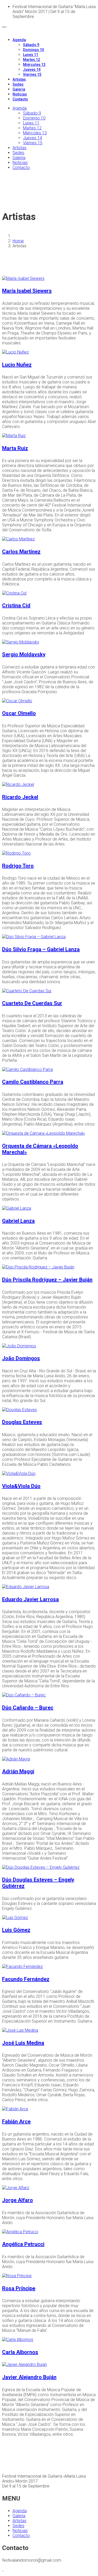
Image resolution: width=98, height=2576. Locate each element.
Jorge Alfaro (18, 2200)
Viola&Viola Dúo (21, 1486)
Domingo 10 (33, 50)
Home (18, 241)
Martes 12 (31, 60)
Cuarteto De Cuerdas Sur (32, 1003)
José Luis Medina (23, 2043)
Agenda (19, 40)
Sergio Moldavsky (24, 654)
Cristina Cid (16, 605)
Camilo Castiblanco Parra (33, 1082)
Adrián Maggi (18, 1771)
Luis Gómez (16, 1930)
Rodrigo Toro (18, 866)
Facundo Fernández (26, 1979)
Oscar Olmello (19, 713)
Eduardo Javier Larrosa (30, 1599)
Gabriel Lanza (18, 1221)
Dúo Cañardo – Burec (28, 1708)
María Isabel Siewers (27, 291)
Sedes (18, 84)
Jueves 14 (32, 70)
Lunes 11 (31, 55)
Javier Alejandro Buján (29, 2377)
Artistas (19, 79)
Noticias (20, 94)
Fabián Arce (16, 2122)
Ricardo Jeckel (20, 797)
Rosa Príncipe (19, 2288)
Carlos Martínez (21, 552)
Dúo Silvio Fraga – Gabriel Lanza (41, 949)
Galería (19, 89)
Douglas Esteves (22, 1422)
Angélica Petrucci (23, 2244)
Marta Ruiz (15, 448)
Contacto (20, 99)
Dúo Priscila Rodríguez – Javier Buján (47, 1280)
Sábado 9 (31, 45)
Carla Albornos (20, 2352)
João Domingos (21, 1358)
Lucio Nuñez (17, 365)
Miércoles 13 (34, 65)
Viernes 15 (32, 74)
